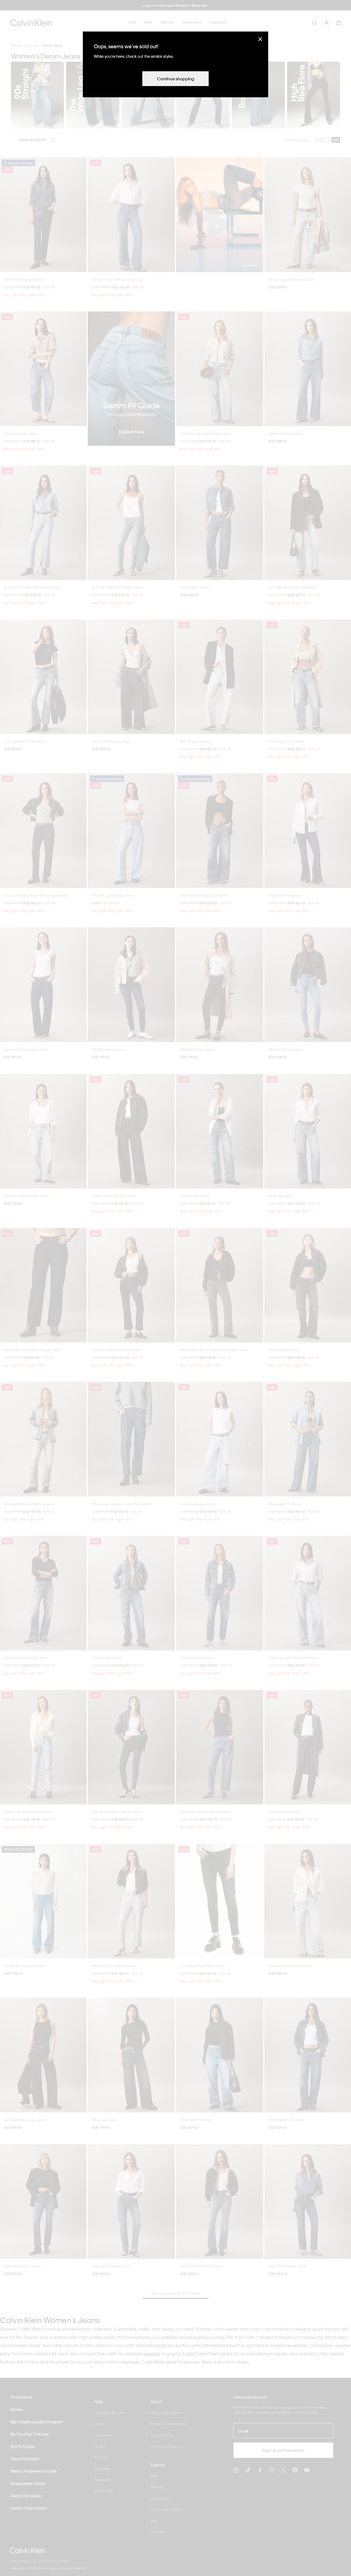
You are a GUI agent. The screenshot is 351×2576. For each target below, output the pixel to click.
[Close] (260, 39)
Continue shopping (175, 79)
